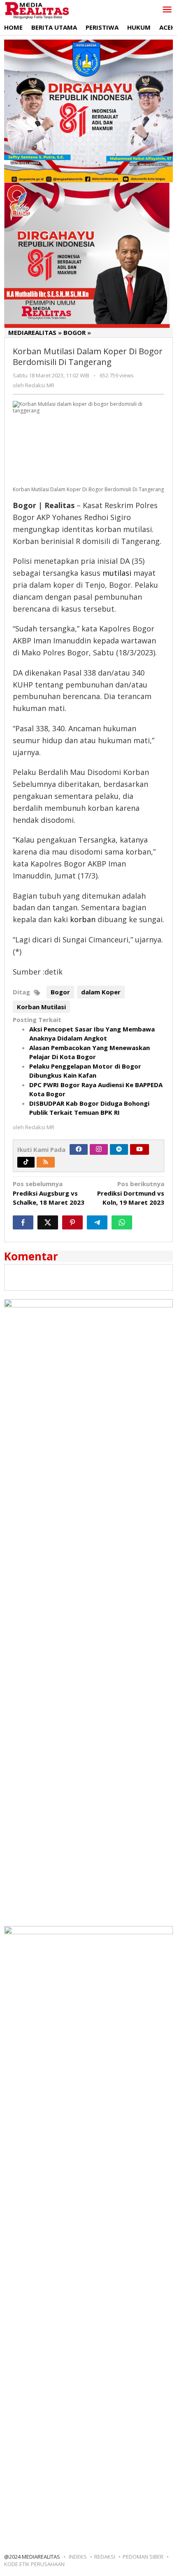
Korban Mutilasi (41, 1007)
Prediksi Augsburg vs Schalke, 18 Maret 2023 (49, 1193)
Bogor (60, 992)
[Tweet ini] (48, 1222)
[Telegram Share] (97, 1222)
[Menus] (167, 10)
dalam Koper (101, 992)
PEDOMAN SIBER (143, 2557)
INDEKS (78, 2557)
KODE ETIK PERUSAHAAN (34, 2564)
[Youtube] (140, 1149)
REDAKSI (105, 2557)
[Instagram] (99, 1149)
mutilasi (117, 573)
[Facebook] (79, 1149)
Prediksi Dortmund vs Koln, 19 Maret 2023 (131, 1193)
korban (83, 919)
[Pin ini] (72, 1222)
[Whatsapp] (122, 1222)
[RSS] (46, 1162)
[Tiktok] (26, 1162)
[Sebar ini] (23, 1222)
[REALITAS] (37, 10)
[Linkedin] (119, 1149)
